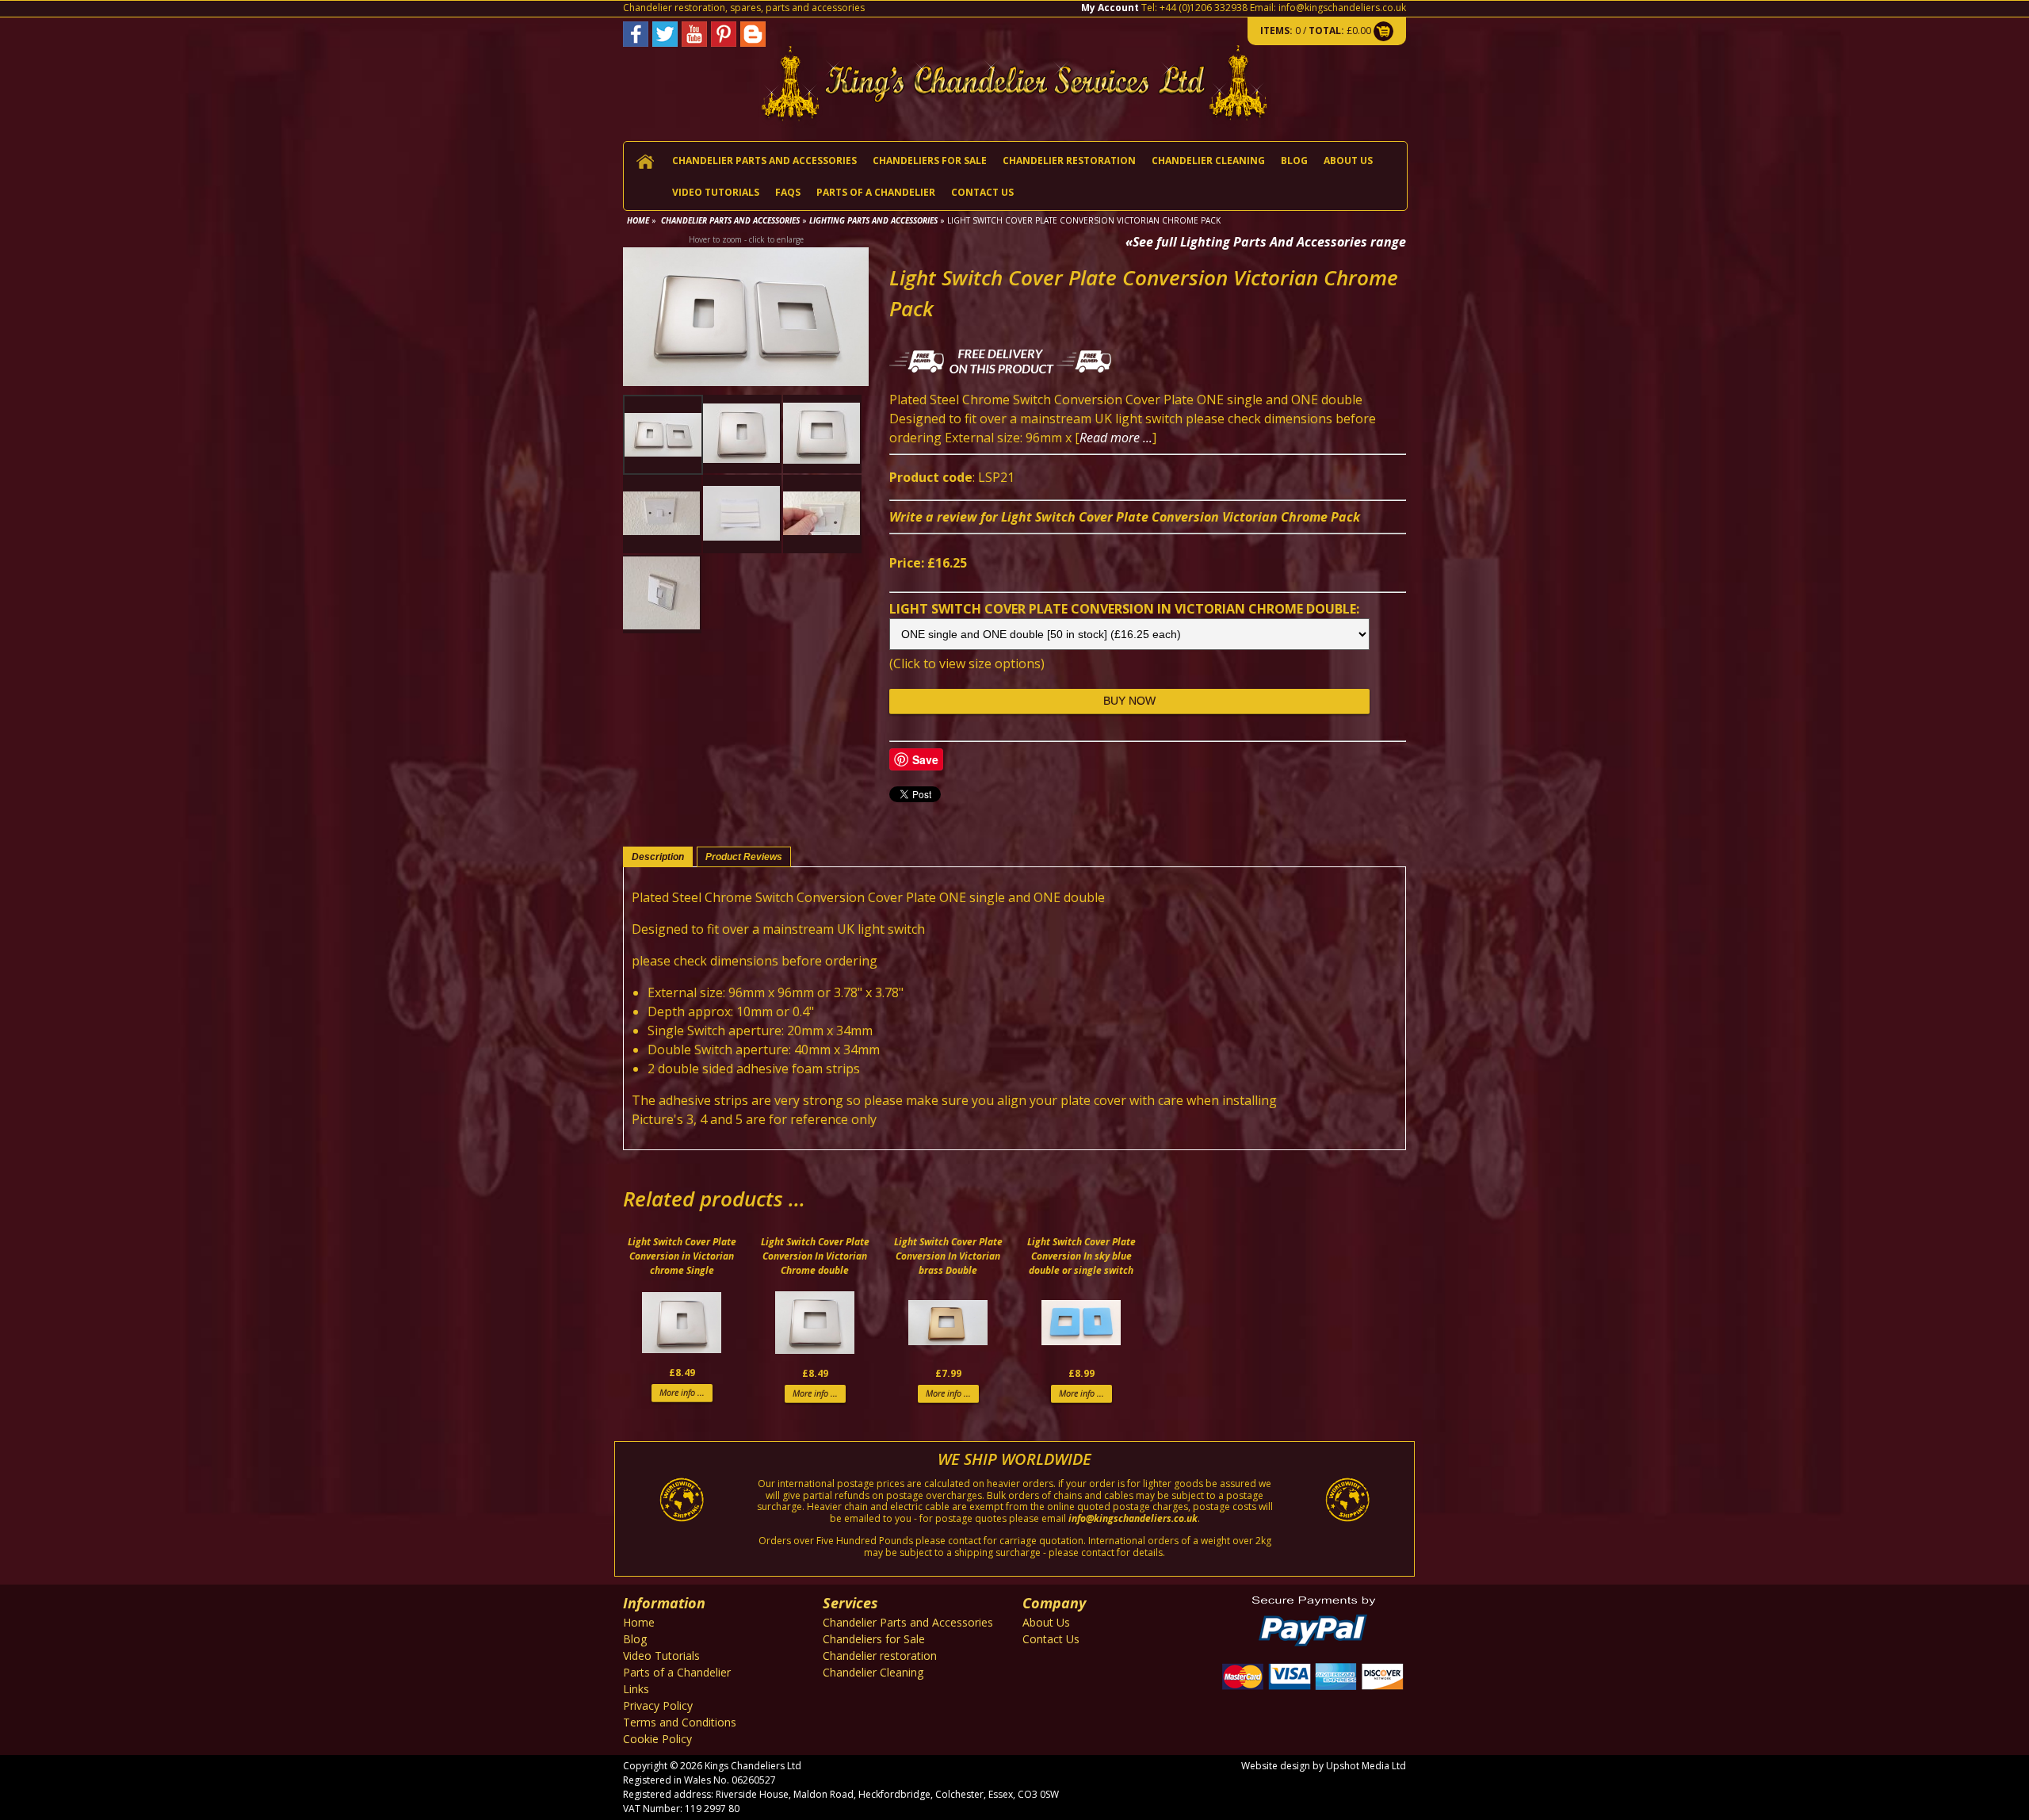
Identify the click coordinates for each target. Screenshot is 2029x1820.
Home (638, 220)
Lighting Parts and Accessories (873, 220)
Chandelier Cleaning (1208, 161)
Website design (1276, 1766)
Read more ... (1116, 438)
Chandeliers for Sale (930, 161)
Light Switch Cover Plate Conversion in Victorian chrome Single (682, 1256)
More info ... (682, 1392)
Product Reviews (744, 857)
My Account (1110, 8)
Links (636, 1689)
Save (925, 759)
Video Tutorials (716, 192)
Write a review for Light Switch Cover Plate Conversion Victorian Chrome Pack (1125, 517)
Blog (1294, 161)
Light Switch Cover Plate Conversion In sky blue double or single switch (1081, 1256)
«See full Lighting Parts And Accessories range (1266, 242)
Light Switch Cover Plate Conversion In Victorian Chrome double (815, 1256)
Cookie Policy (657, 1739)
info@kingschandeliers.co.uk (1342, 8)
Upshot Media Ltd (1366, 1766)
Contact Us (982, 192)
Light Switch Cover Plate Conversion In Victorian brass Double (948, 1256)
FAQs (788, 192)
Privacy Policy (658, 1705)
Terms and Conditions (680, 1722)
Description (658, 857)
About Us (1348, 161)
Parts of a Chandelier (876, 192)
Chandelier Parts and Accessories (764, 161)
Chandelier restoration (1069, 161)
